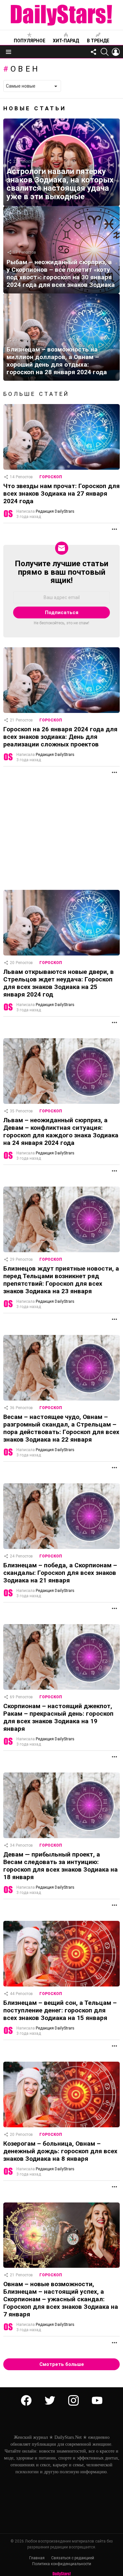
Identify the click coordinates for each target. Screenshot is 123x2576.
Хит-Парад (66, 41)
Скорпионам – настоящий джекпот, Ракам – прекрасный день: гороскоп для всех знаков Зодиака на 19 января (58, 1717)
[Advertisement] (61, 834)
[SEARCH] (105, 52)
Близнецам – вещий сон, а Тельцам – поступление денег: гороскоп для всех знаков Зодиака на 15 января (60, 2010)
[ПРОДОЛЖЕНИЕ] (114, 529)
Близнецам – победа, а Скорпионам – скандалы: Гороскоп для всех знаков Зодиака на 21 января (60, 1573)
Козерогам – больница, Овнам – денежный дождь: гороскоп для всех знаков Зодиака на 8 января (60, 2151)
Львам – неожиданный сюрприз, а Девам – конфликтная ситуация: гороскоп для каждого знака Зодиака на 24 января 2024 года (61, 1131)
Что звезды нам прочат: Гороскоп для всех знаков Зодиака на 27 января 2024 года (61, 494)
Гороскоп (51, 477)
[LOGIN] (116, 52)
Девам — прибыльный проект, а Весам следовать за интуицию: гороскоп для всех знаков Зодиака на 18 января (61, 1866)
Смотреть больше (62, 2364)
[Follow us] (93, 52)
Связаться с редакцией (73, 2558)
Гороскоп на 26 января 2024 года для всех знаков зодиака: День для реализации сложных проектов (60, 737)
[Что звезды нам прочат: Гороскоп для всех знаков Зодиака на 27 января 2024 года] (61, 437)
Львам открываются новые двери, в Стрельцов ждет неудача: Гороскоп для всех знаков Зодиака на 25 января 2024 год (59, 983)
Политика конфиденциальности (62, 2564)
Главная (37, 2558)
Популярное (30, 41)
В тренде (98, 41)
